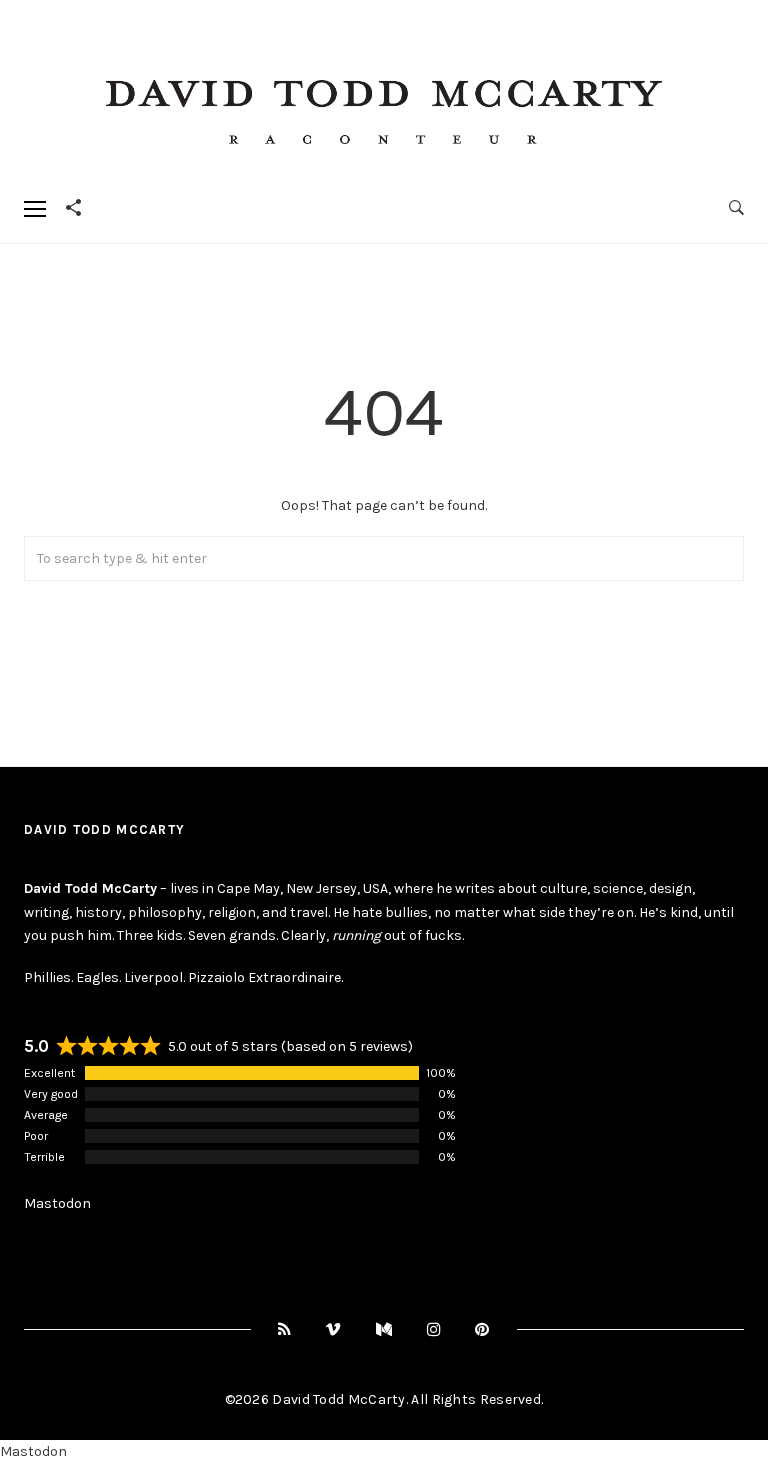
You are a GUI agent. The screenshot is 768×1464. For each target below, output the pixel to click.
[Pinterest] (482, 1329)
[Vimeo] (333, 1329)
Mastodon (57, 1203)
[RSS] (285, 1329)
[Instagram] (434, 1329)
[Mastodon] (384, 1329)
